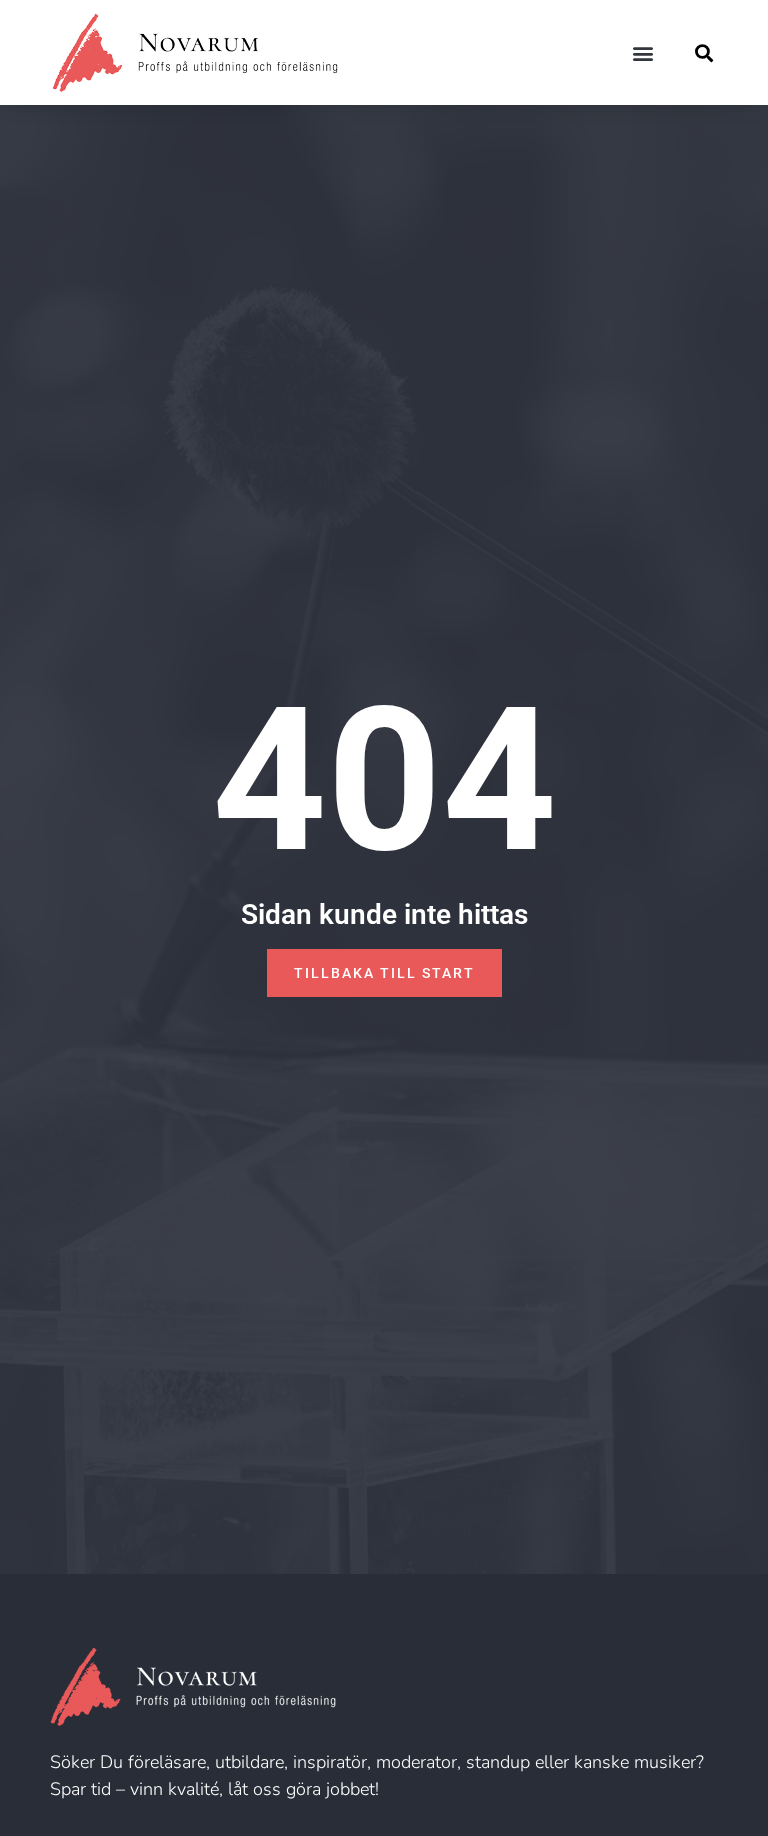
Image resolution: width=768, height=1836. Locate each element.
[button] (643, 52)
